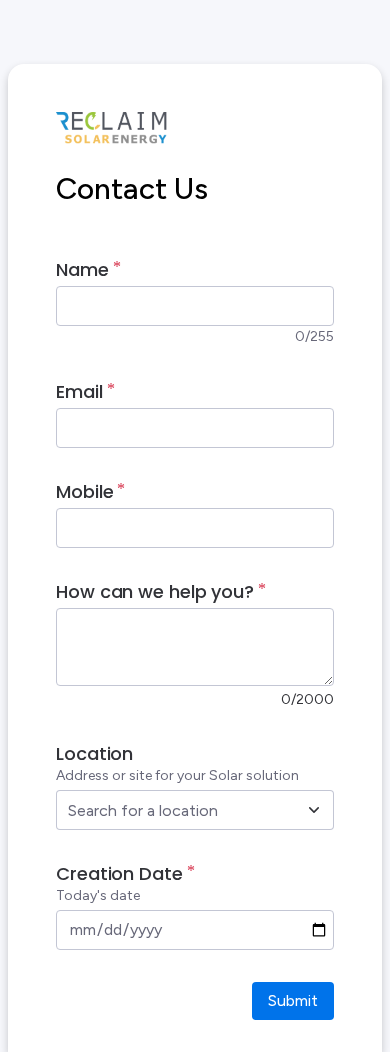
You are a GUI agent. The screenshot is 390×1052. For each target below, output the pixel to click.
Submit (293, 1000)
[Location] (314, 810)
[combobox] (173, 810)
